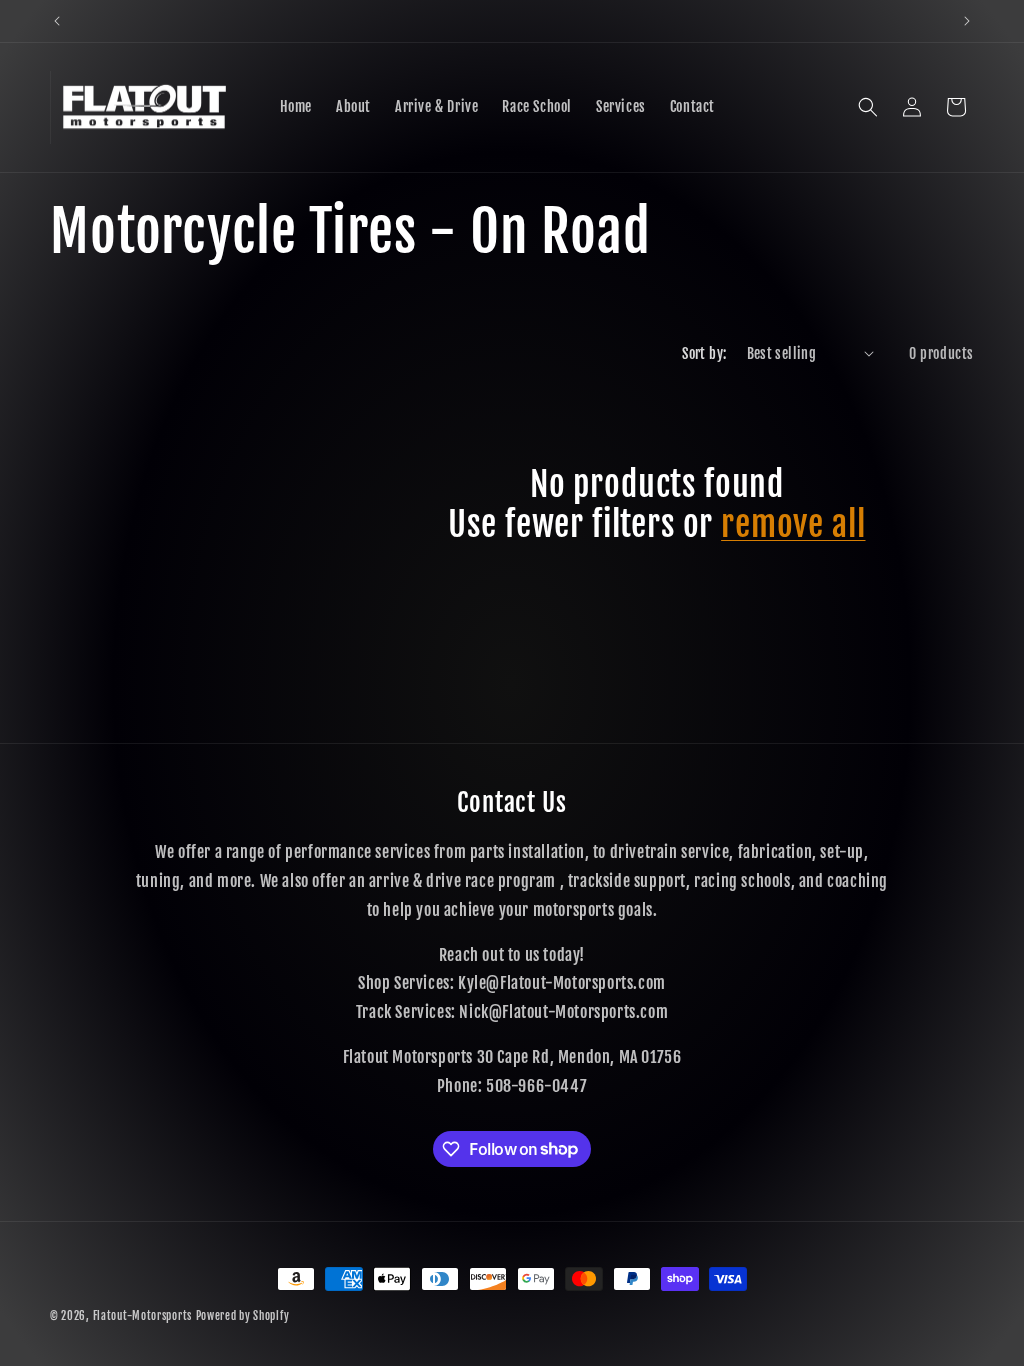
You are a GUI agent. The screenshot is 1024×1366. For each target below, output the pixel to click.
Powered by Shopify (243, 1316)
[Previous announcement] (57, 21)
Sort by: (704, 353)
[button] (868, 107)
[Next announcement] (967, 21)
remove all (793, 524)
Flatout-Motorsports (142, 1316)
